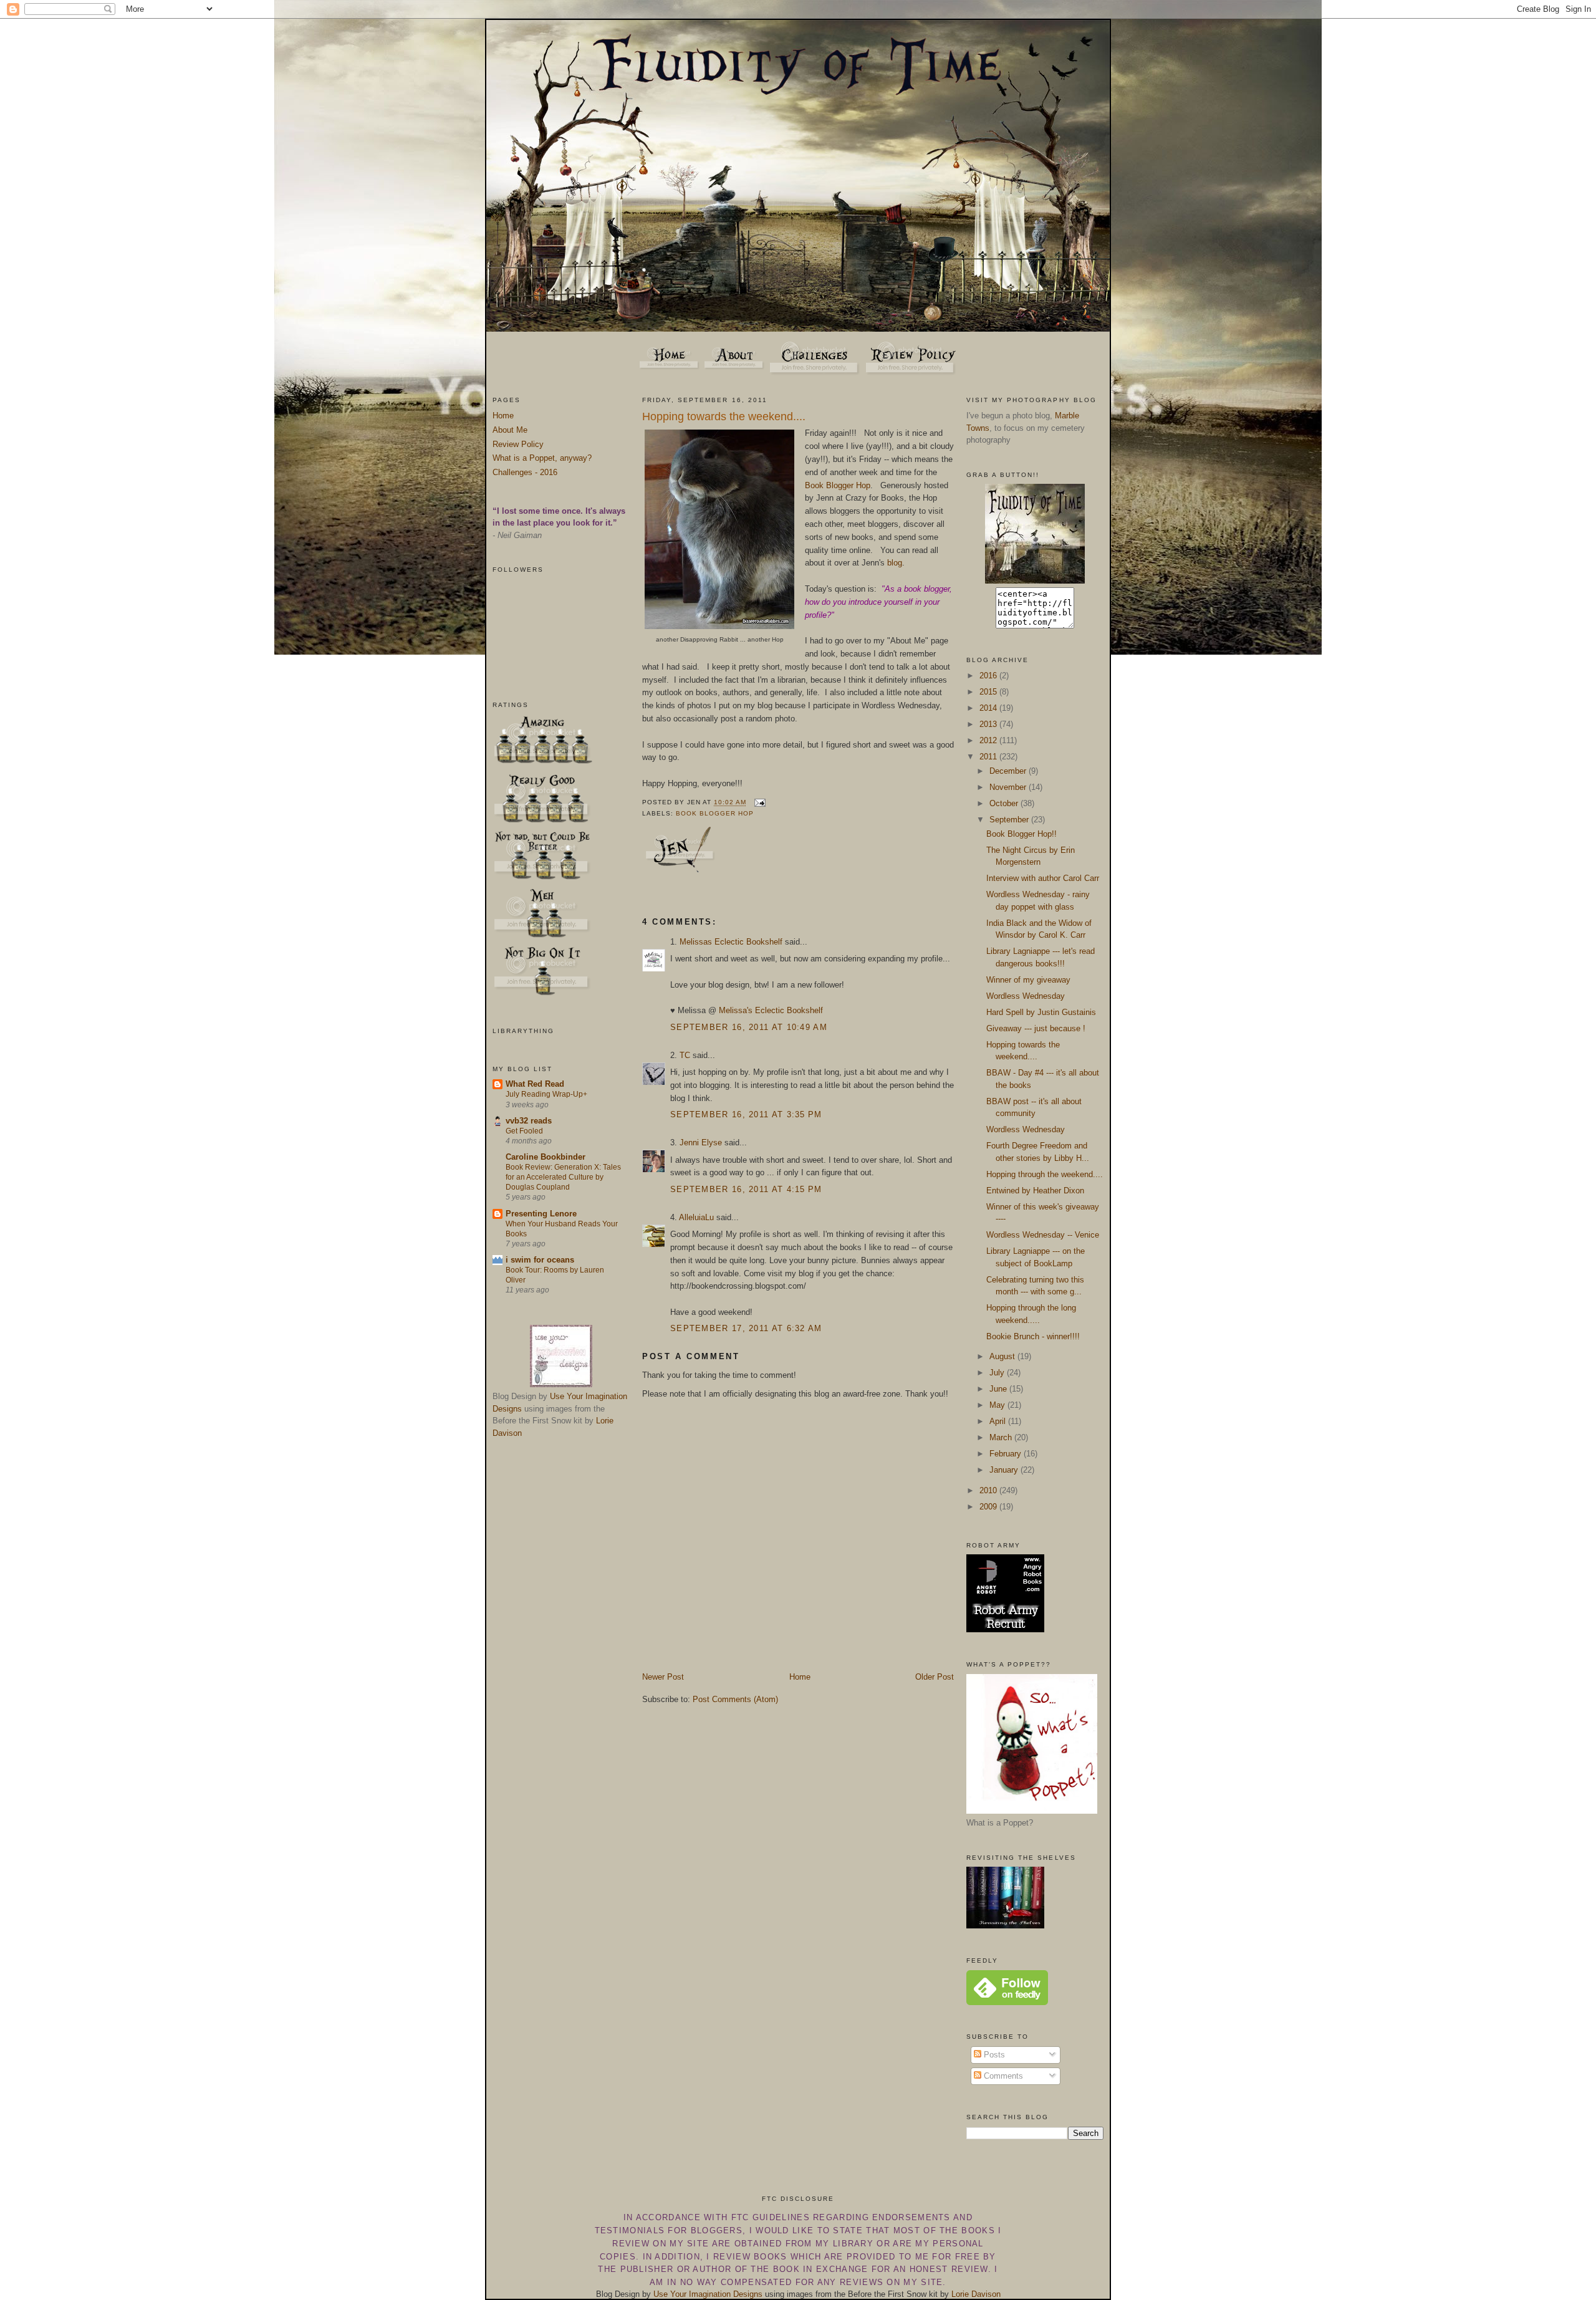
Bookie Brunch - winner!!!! (1033, 1336)
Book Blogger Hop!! (1022, 834)
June (999, 1389)
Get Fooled (524, 1131)
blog (895, 563)
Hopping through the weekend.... (1045, 1174)
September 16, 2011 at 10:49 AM (749, 1027)
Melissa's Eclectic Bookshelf (771, 1010)
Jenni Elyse (701, 1143)
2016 (989, 676)
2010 (989, 1490)
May (998, 1405)
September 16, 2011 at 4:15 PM (746, 1189)
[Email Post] (758, 803)
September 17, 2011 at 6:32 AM (746, 1328)
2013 (989, 724)
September (1010, 820)
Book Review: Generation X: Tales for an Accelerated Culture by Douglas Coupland (563, 1177)
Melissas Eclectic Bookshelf (731, 942)
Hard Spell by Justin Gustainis (1041, 1012)
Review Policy (518, 444)
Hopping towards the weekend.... (724, 416)
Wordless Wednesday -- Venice (1043, 1235)
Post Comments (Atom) (735, 1699)
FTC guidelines (771, 2217)
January (1005, 1470)
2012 (989, 740)
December (1009, 771)
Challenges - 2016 (525, 472)
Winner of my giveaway (1028, 980)
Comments (1002, 2076)
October (1005, 803)
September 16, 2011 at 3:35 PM (746, 1114)
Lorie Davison (976, 2294)
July (998, 1373)
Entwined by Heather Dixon (1035, 1191)
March (1002, 1437)
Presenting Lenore (541, 1214)
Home (503, 416)
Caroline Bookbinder (546, 1157)
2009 (989, 1507)
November (1009, 787)
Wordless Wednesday (1026, 996)
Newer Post (663, 1677)
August (1003, 1356)
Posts (993, 2055)
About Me (510, 430)
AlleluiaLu (696, 1217)
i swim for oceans (540, 1260)
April (999, 1421)
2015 (989, 692)
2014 (989, 708)
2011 (989, 757)
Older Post (935, 1677)
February (1007, 1454)
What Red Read (535, 1084)
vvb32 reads (529, 1121)
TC (685, 1055)
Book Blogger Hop (838, 485)
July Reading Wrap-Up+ (546, 1094)
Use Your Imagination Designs (708, 2294)
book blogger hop (715, 813)
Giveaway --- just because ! (1036, 1028)
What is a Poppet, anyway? (542, 458)
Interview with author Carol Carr (1043, 878)
